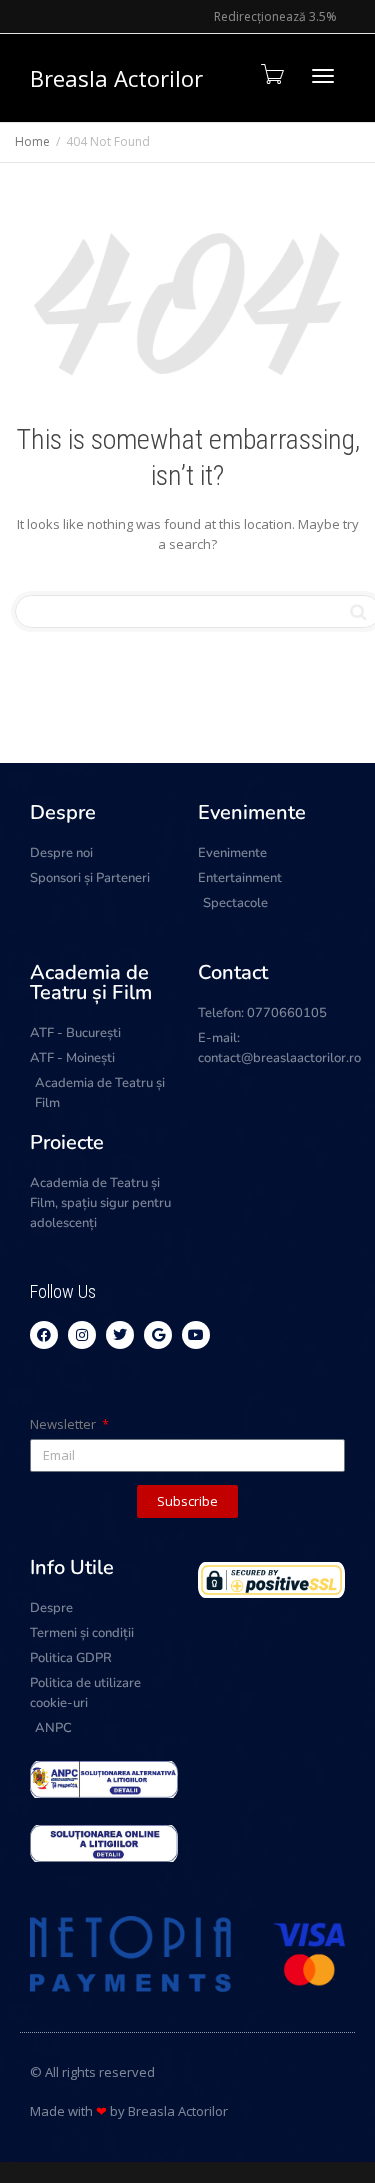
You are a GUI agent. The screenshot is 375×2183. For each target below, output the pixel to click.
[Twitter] (120, 1335)
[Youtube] (196, 1335)
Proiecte (67, 1142)
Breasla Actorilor (116, 78)
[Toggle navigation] (323, 76)
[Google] (158, 1335)
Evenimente (252, 812)
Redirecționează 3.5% (275, 16)
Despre (63, 812)
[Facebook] (44, 1335)
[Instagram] (82, 1335)
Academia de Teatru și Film (91, 982)
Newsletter (64, 1424)
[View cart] (271, 73)
